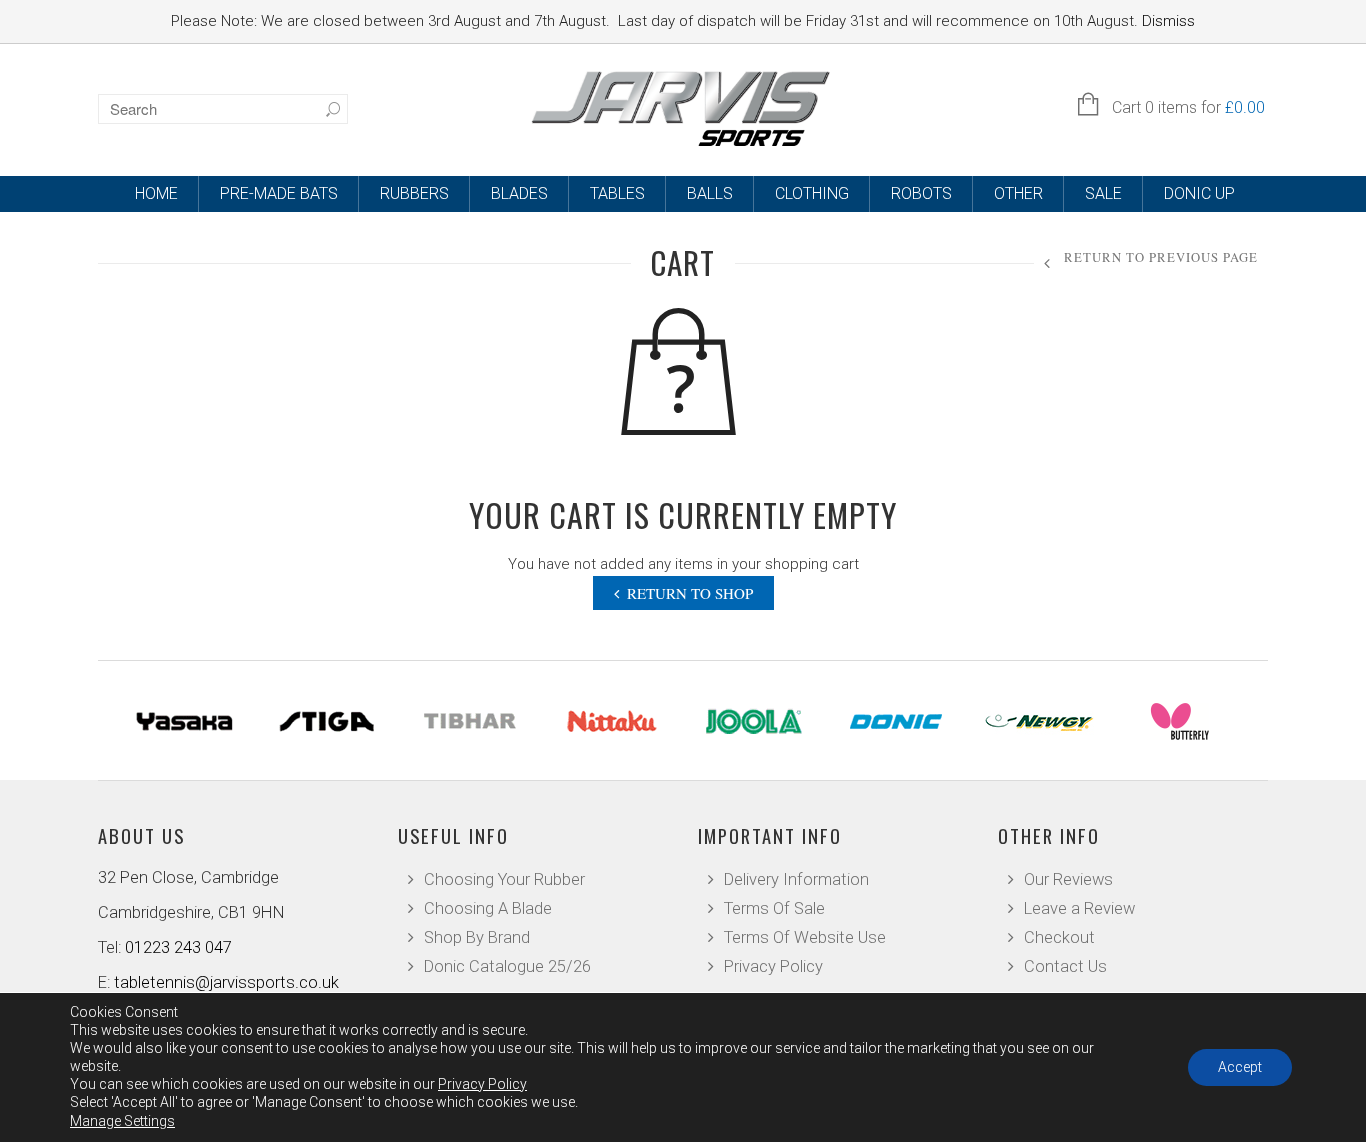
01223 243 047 (178, 947)
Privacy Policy (773, 966)
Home (156, 193)
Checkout (1059, 937)
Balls (710, 193)
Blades (519, 193)
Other (1018, 193)
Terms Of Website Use (805, 937)
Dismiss (1168, 21)
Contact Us (1065, 966)
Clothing (812, 193)
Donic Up (1199, 193)
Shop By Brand (477, 937)
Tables (617, 193)
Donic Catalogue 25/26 (507, 966)
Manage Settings (122, 1121)
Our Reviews (1068, 879)
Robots (921, 193)
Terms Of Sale (774, 908)
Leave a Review (1079, 908)
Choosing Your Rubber (504, 879)
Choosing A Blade (488, 908)
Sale (1103, 193)
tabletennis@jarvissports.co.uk (226, 982)
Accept (1240, 1067)
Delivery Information (796, 879)
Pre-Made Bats (279, 193)
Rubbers (414, 193)
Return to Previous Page (1161, 257)
